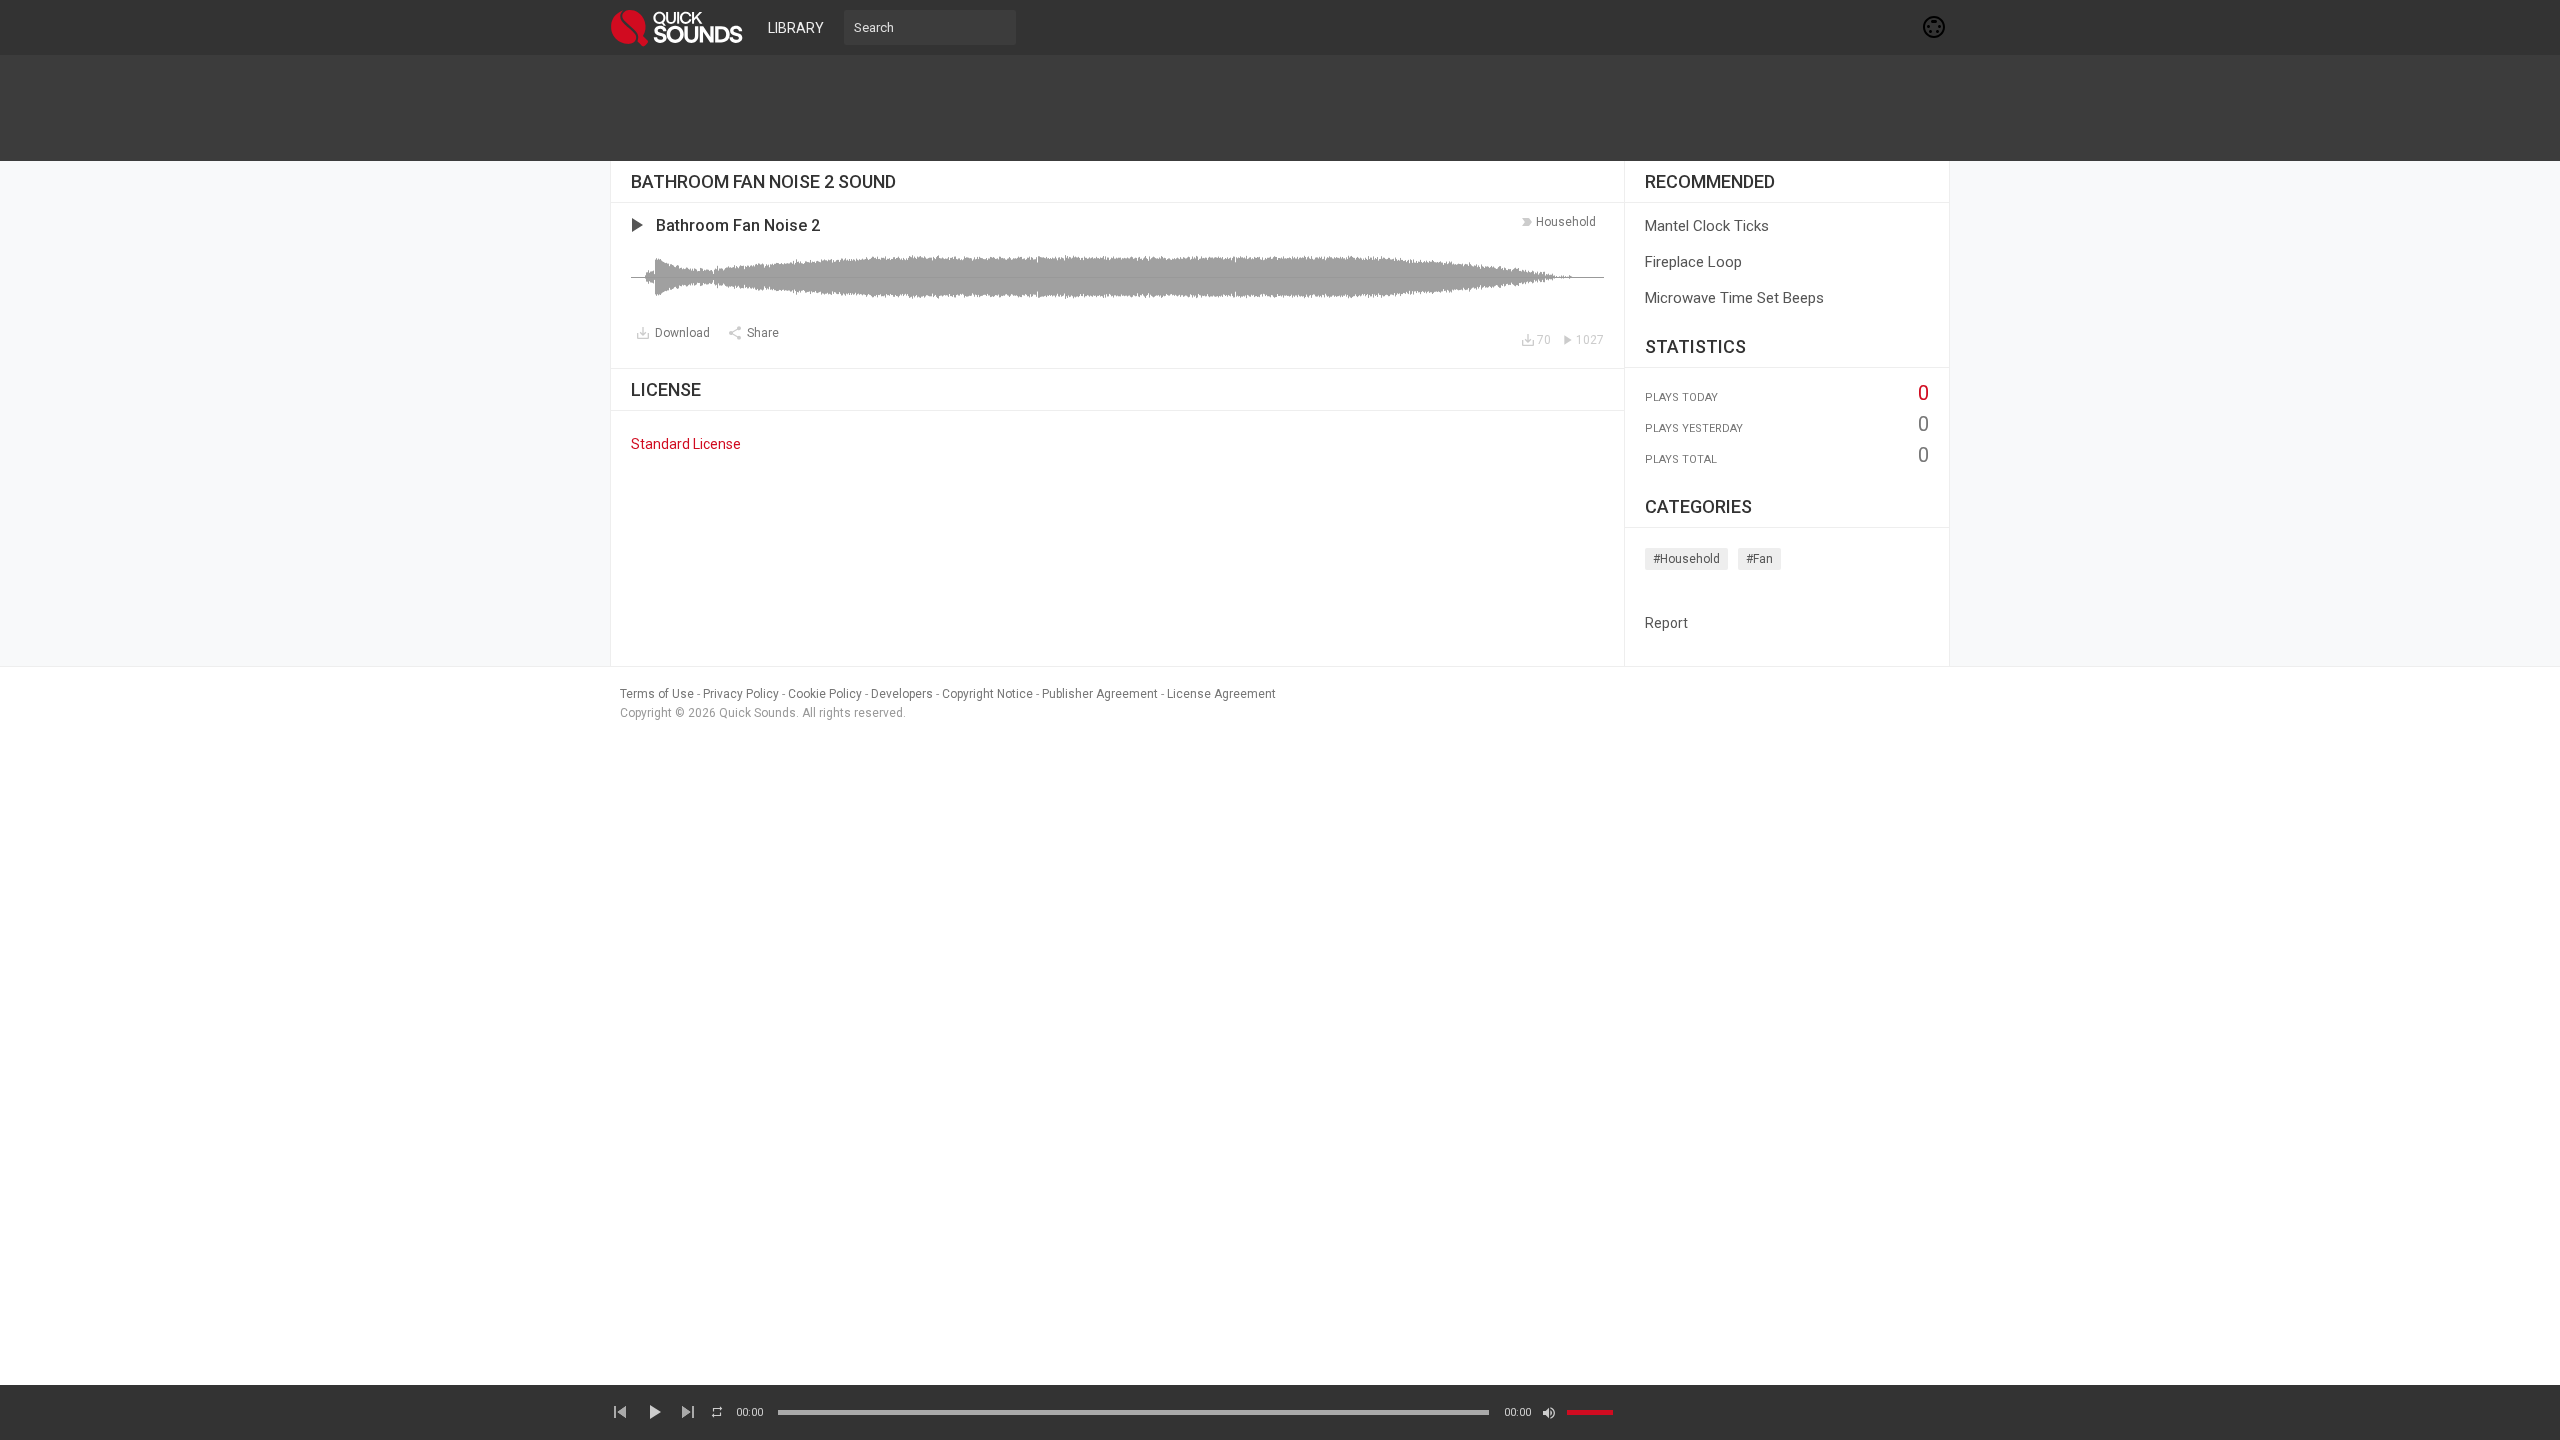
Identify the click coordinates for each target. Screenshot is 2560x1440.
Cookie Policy (825, 694)
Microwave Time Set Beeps (1734, 298)
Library (796, 28)
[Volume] (1590, 1412)
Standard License (686, 444)
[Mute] (1549, 1413)
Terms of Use (657, 694)
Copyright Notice (987, 694)
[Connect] (1935, 27)
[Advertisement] (1280, 108)
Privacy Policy (741, 694)
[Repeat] (717, 1412)
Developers (902, 694)
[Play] (654, 1412)
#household (1686, 559)
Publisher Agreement (1100, 694)
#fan (1759, 559)
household (1566, 222)
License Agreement (1221, 694)
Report (1666, 623)
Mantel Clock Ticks (1707, 226)
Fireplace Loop (1693, 262)
